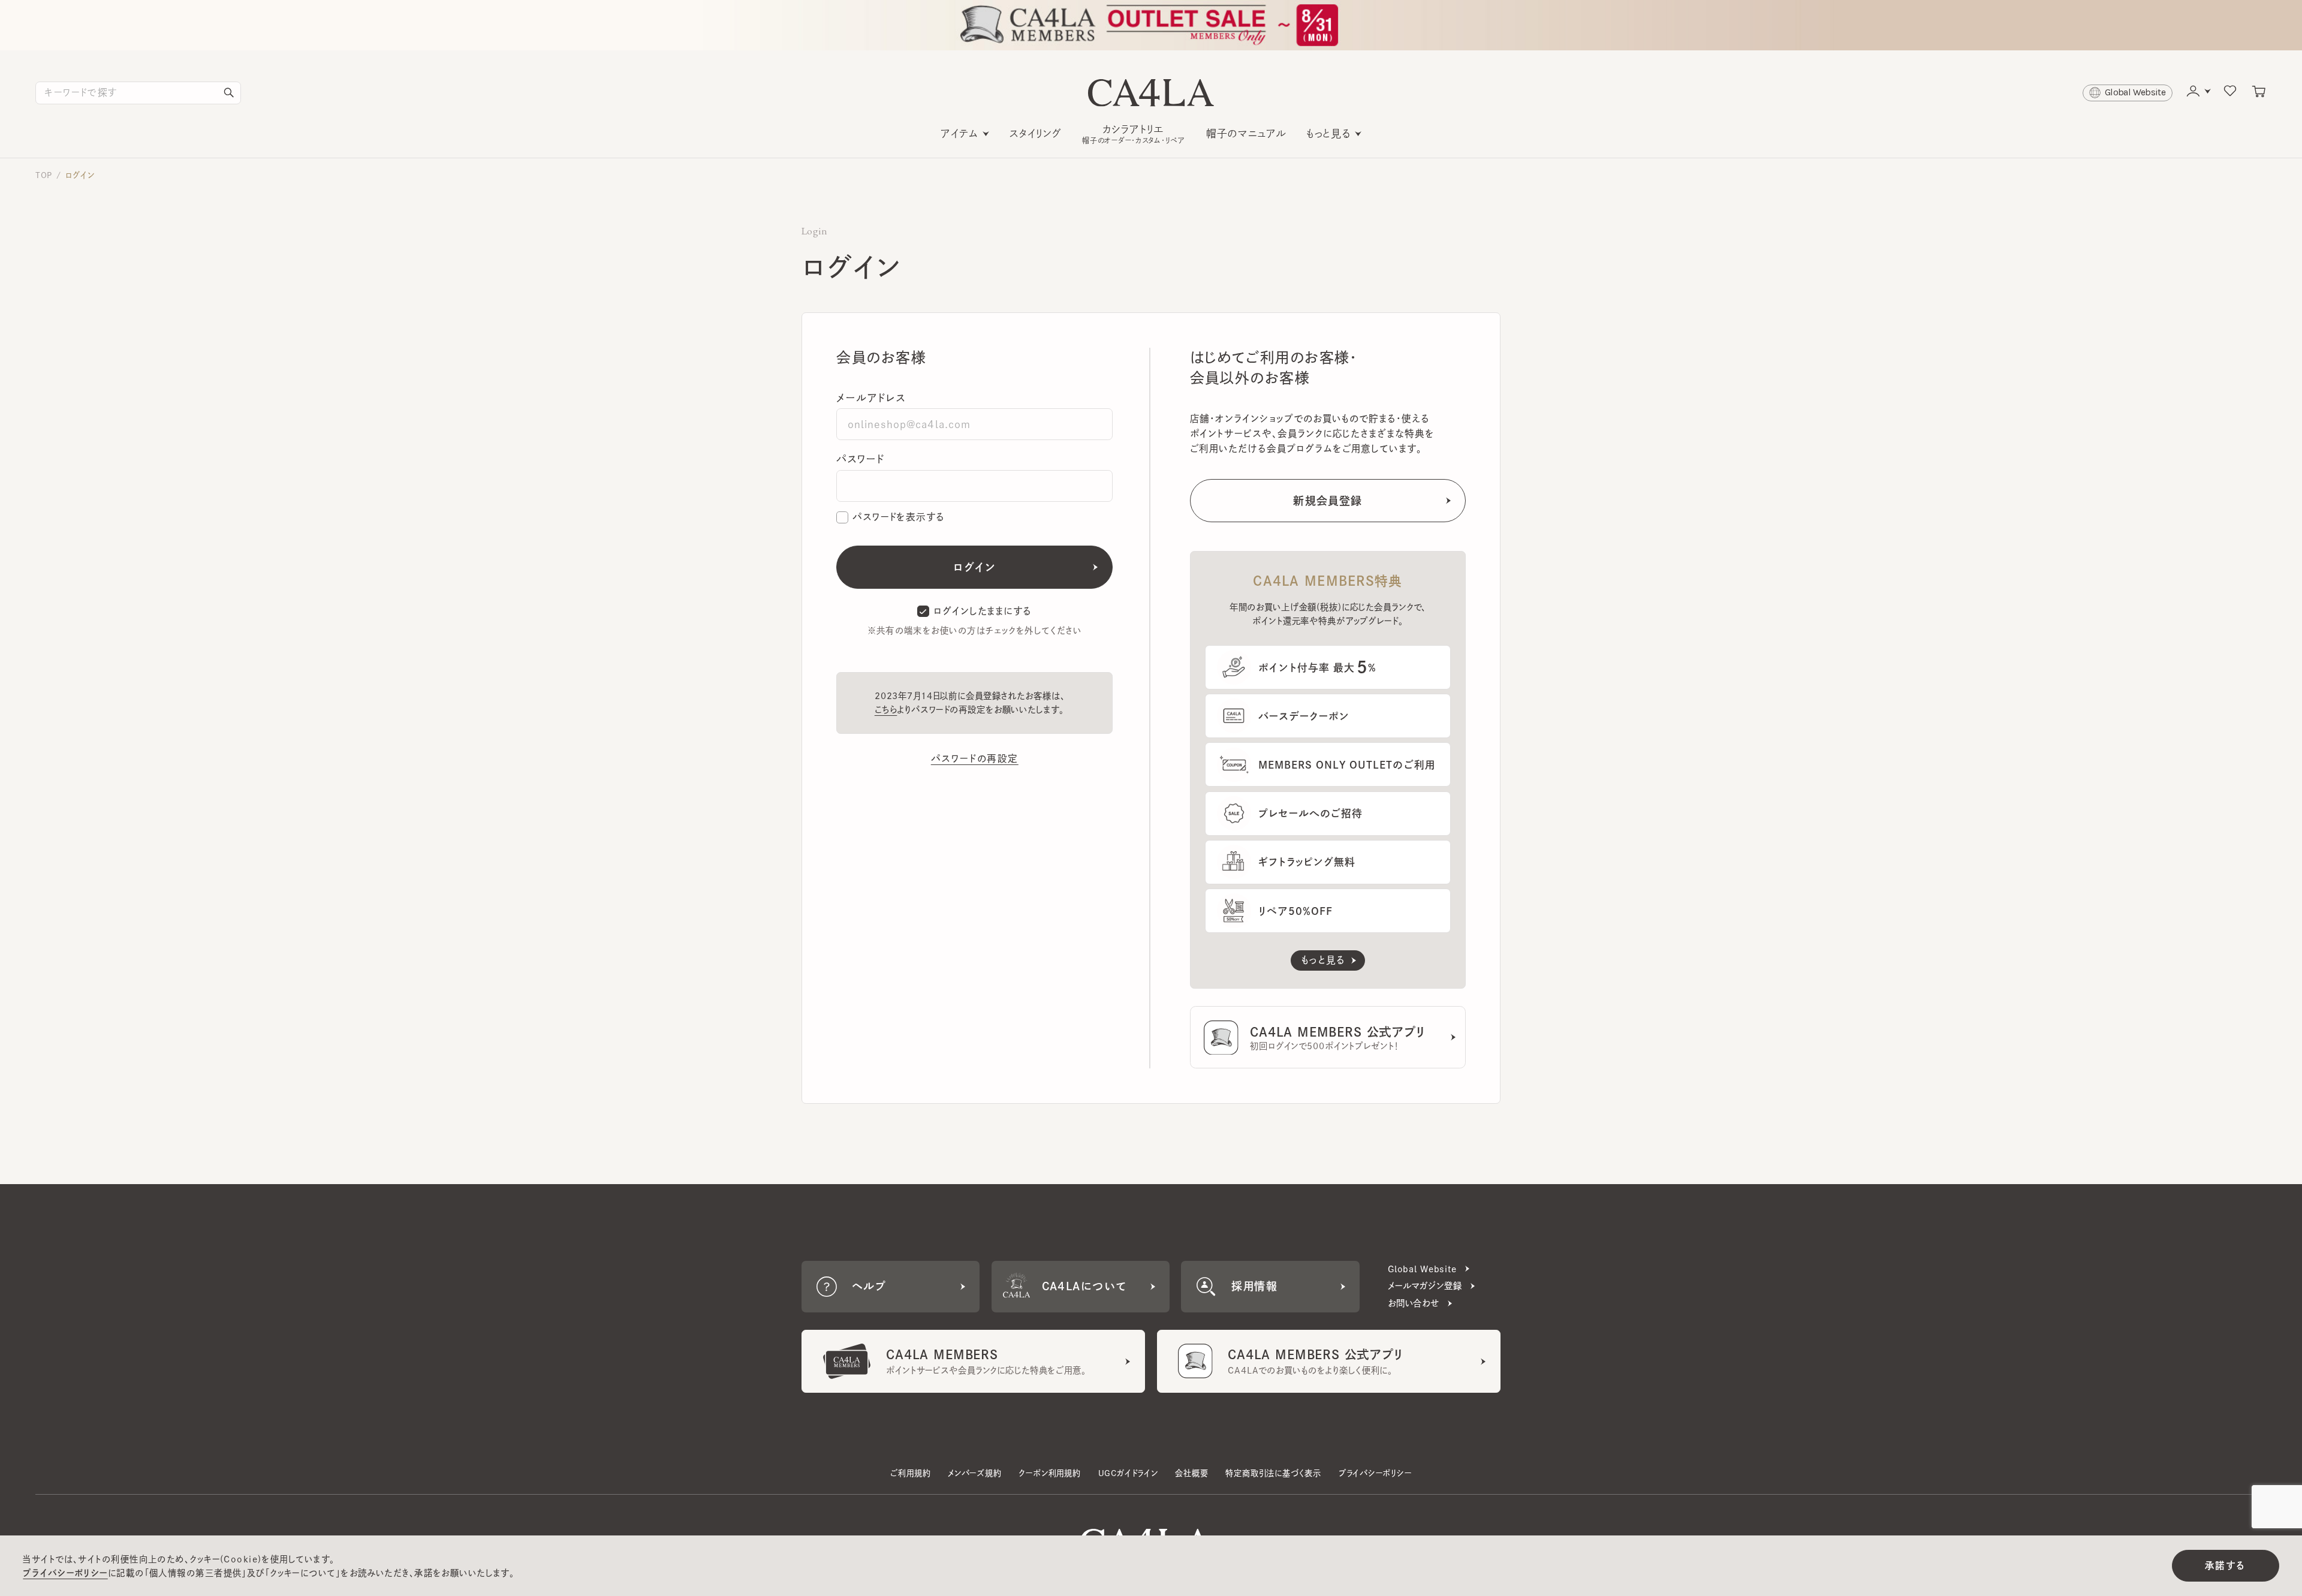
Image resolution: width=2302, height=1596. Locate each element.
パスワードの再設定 (975, 758)
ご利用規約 (910, 1473)
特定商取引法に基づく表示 (1273, 1473)
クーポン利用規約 (1049, 1473)
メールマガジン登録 (1425, 1286)
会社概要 (1191, 1473)
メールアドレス (871, 398)
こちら (886, 710)
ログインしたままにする (983, 611)
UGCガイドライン (1128, 1473)
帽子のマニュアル (1246, 133)
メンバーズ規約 (975, 1473)
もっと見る (1328, 133)
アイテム (959, 133)
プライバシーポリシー (1375, 1473)
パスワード (860, 459)
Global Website (1422, 1269)
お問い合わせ (1414, 1303)
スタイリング (1036, 133)
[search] (229, 93)
